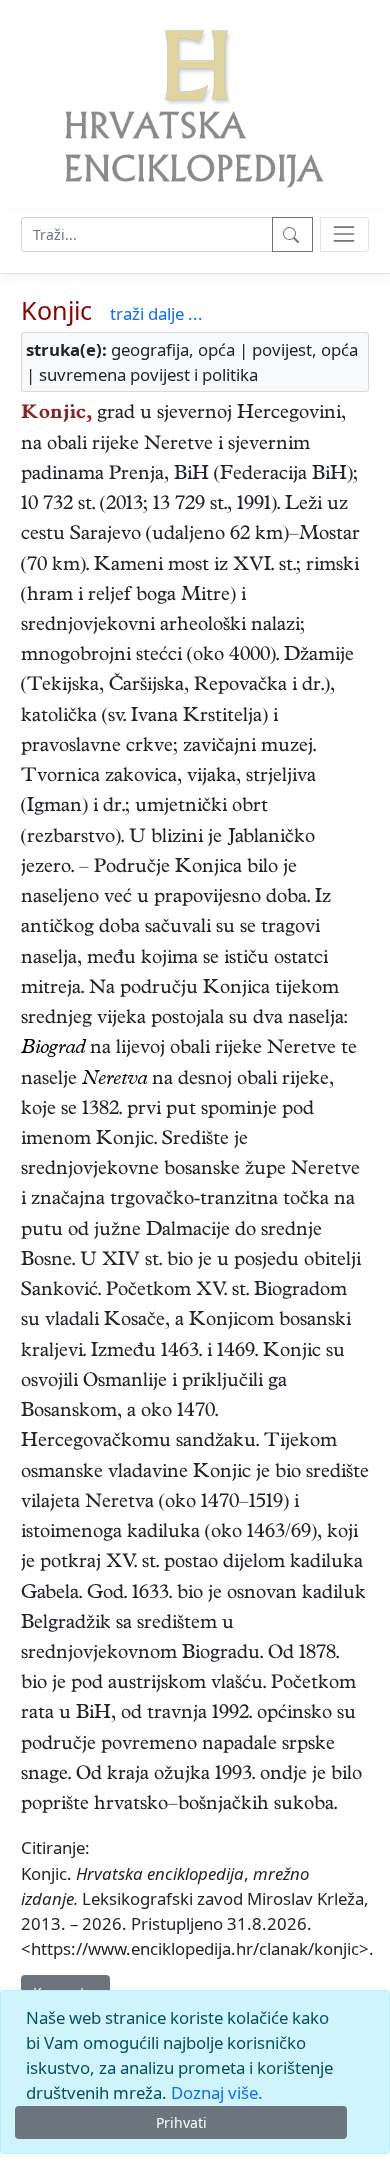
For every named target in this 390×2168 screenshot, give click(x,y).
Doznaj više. (217, 2092)
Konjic (56, 310)
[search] (344, 234)
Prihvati (181, 2122)
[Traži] (292, 234)
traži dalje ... (156, 313)
